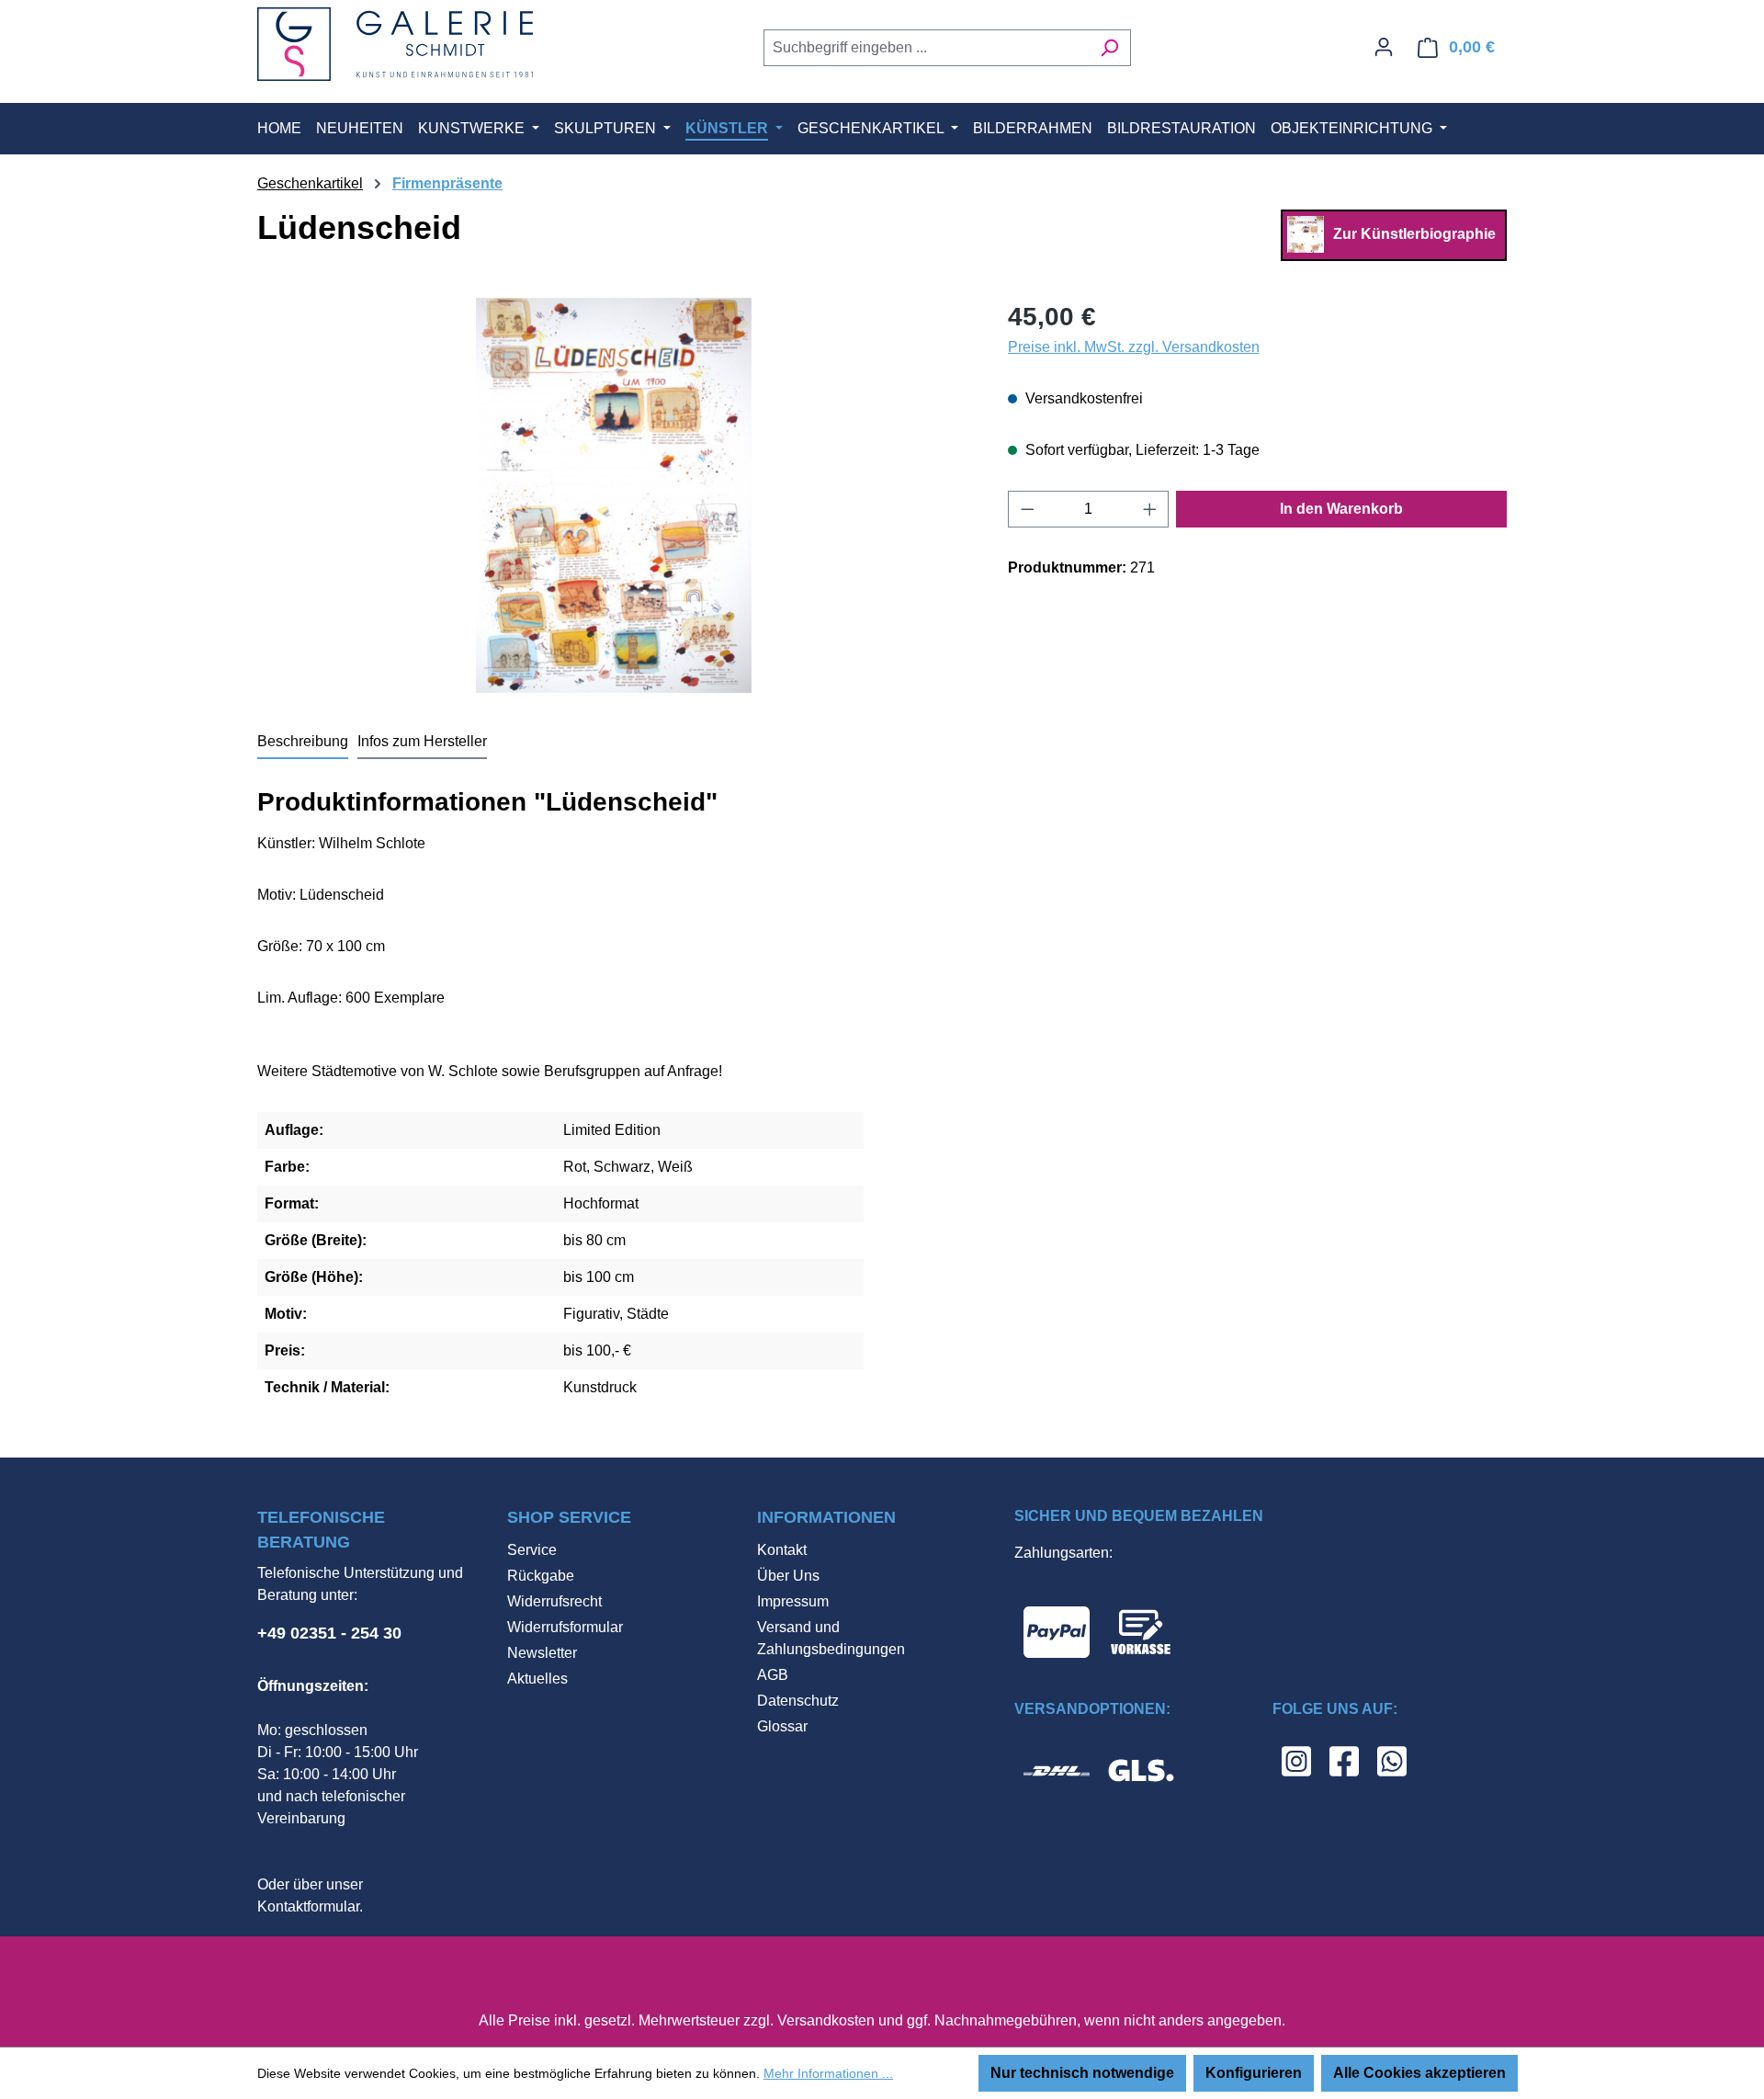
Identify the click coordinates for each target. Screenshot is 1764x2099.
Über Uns (788, 1576)
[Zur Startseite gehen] (395, 44)
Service (532, 1550)
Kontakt (782, 1550)
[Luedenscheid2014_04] (614, 495)
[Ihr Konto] (1384, 47)
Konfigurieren (1254, 2073)
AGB (773, 1675)
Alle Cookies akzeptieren (1419, 2073)
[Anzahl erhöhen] (1150, 509)
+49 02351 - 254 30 (329, 1633)
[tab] (303, 743)
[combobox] (926, 48)
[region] (614, 495)
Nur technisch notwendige (1082, 2073)
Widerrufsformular (565, 1627)
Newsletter (542, 1653)
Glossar (782, 1726)
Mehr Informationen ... (828, 2073)
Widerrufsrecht (554, 1601)
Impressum (793, 1601)
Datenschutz (798, 1701)
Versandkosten (826, 2020)
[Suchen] (1109, 48)
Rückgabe (541, 1576)
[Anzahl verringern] (1027, 509)
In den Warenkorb (1341, 509)
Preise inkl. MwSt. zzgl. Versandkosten (1134, 347)
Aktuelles (537, 1679)
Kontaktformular (308, 1906)
